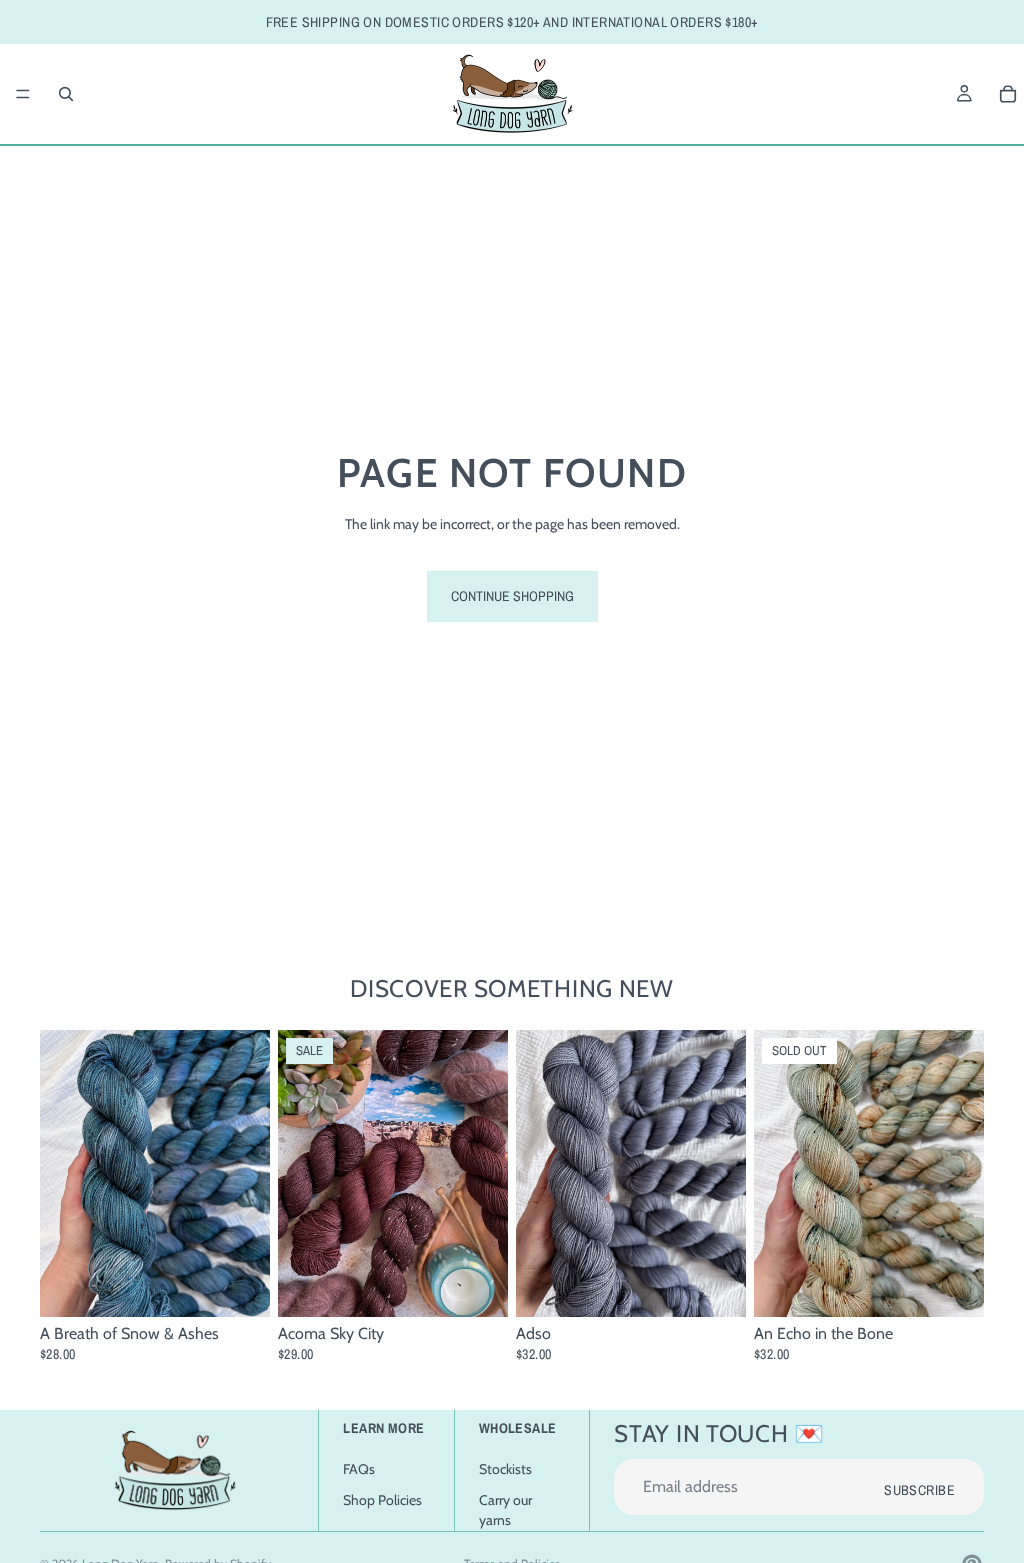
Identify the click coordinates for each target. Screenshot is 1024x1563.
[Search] (66, 94)
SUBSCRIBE (919, 1491)
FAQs (359, 1469)
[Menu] (23, 94)
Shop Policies (382, 1501)
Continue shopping (512, 596)
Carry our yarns (505, 1511)
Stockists (505, 1469)
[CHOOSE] (239, 1287)
